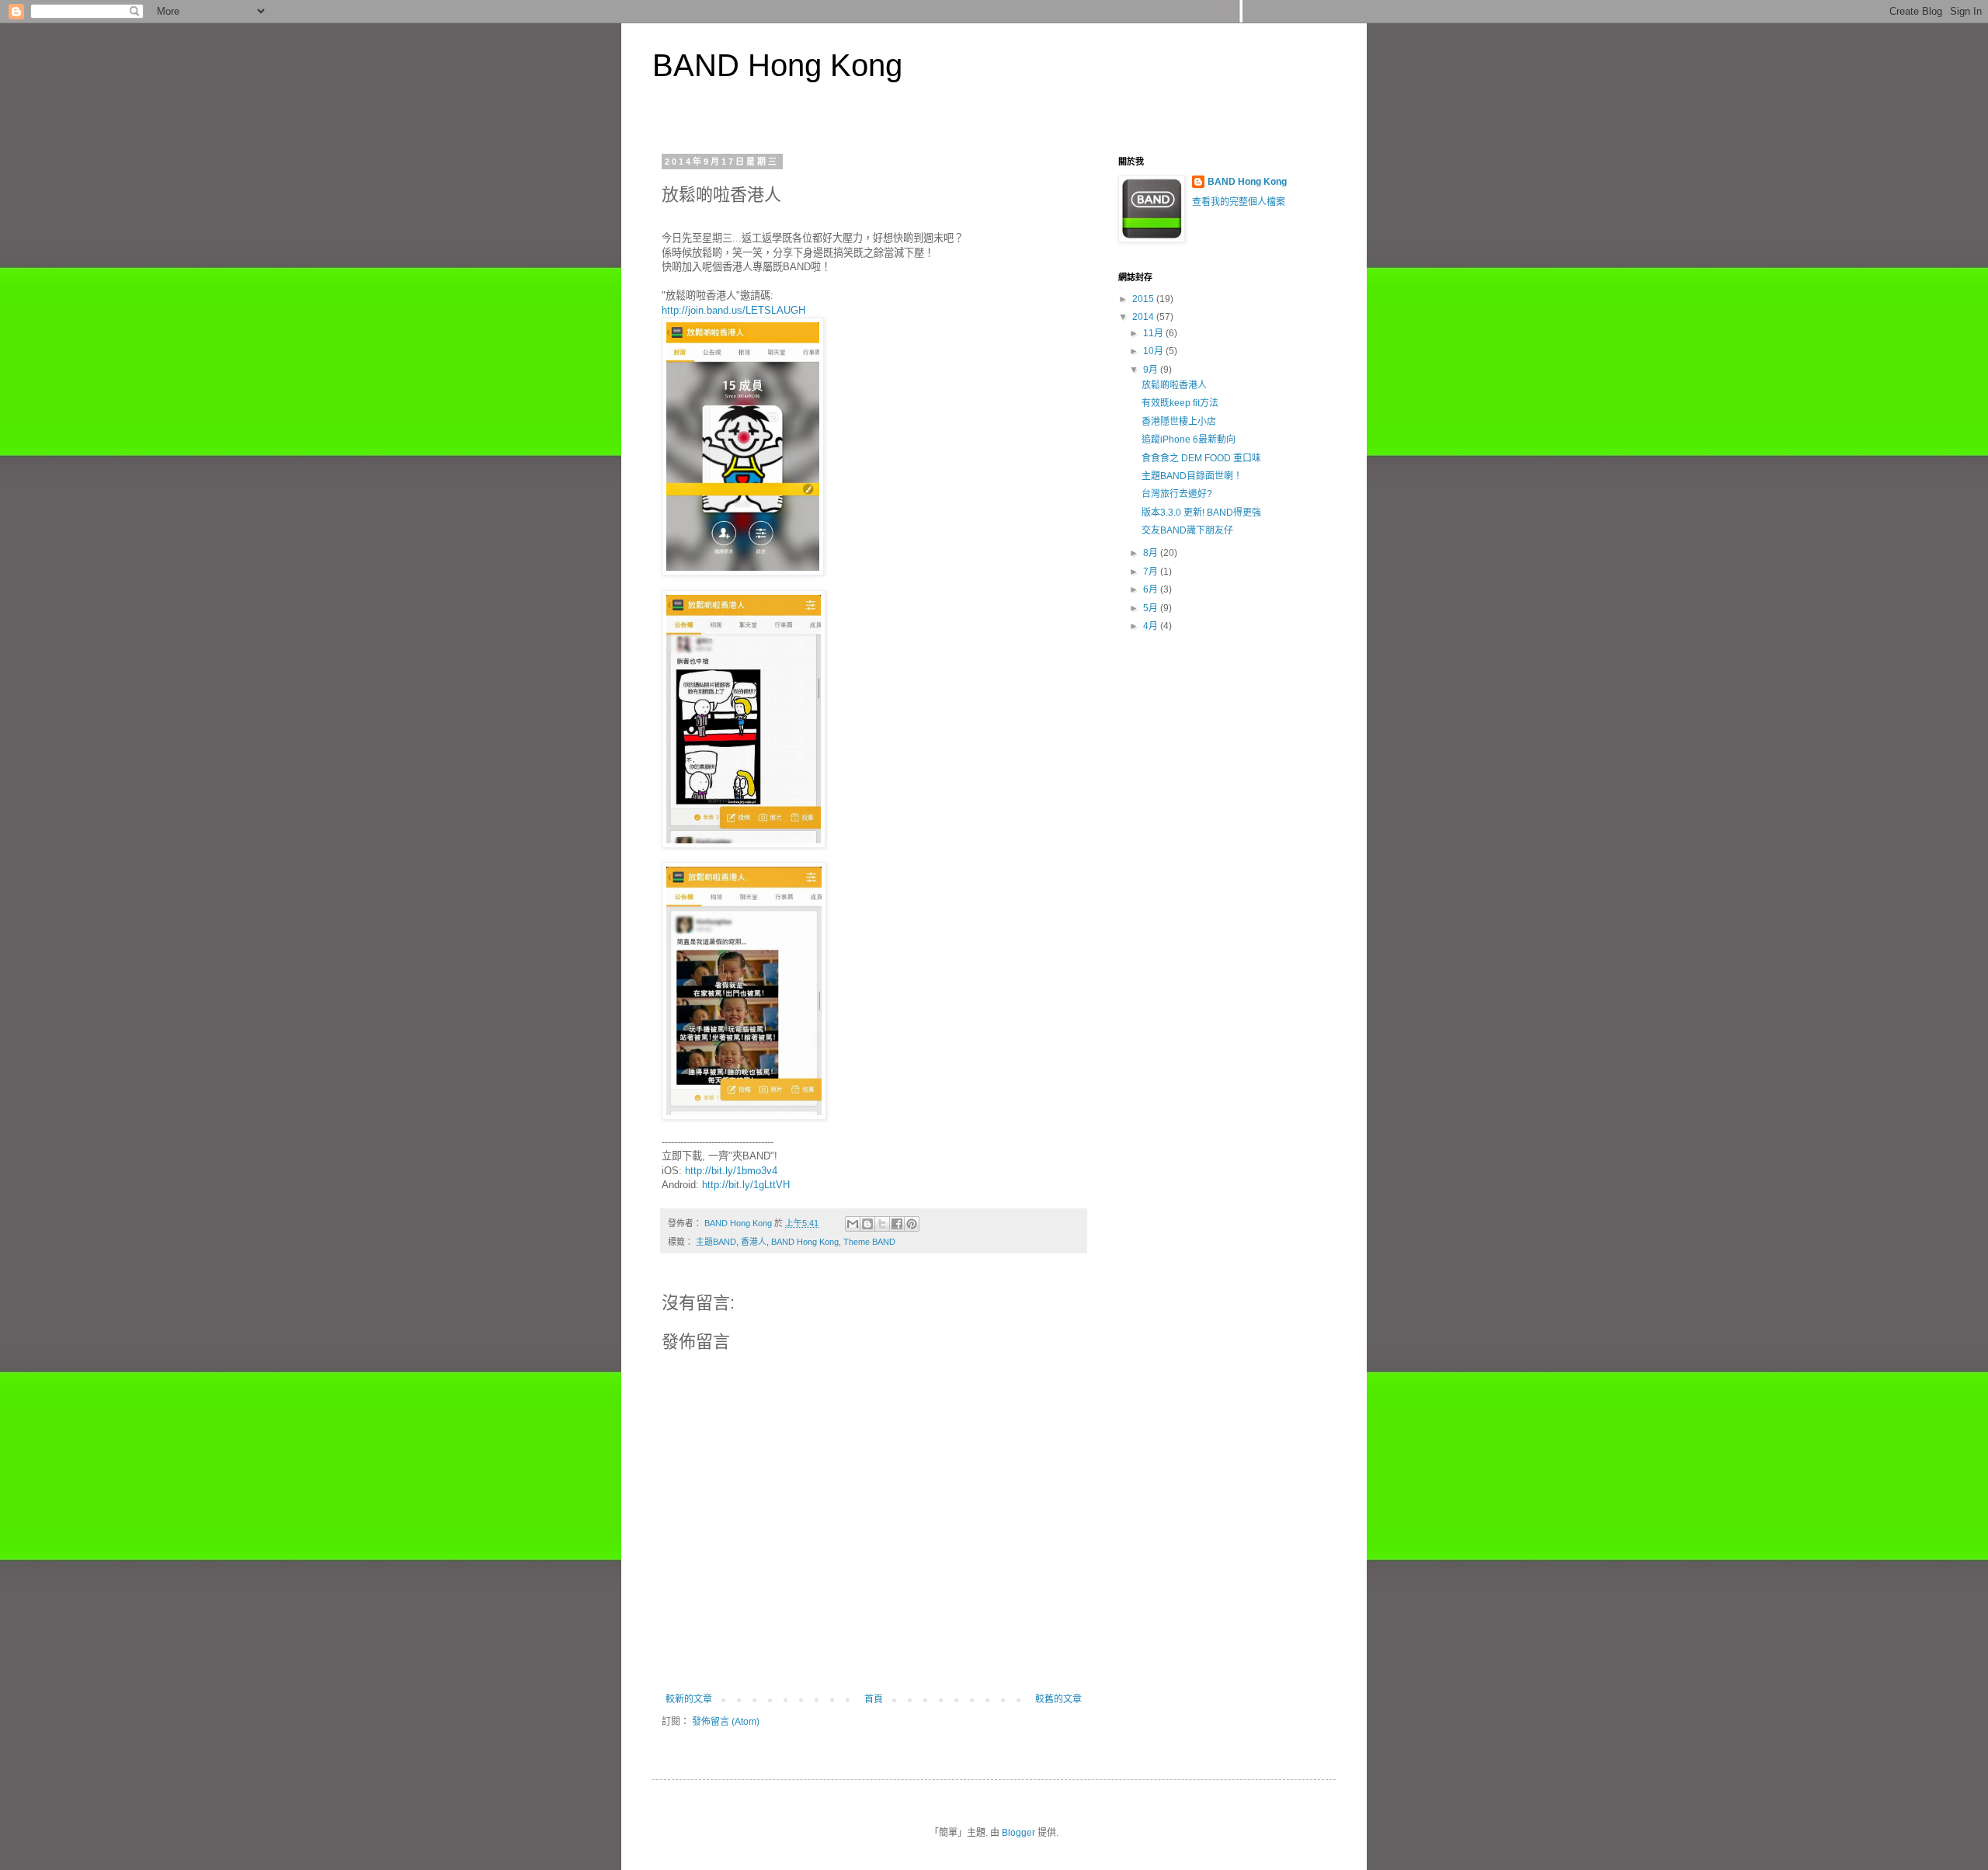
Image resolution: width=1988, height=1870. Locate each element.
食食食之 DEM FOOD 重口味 (1201, 458)
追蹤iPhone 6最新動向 (1189, 440)
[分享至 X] (882, 1224)
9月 (1152, 370)
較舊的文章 (1058, 1699)
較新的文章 (689, 1699)
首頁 (874, 1699)
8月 (1152, 553)
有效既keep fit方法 (1180, 403)
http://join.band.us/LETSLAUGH (733, 310)
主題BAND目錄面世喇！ (1192, 476)
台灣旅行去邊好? (1177, 494)
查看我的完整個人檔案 (1239, 202)
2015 (1144, 299)
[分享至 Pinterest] (912, 1224)
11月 (1154, 333)
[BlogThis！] (867, 1224)
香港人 (754, 1242)
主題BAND (716, 1242)
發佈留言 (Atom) (726, 1722)
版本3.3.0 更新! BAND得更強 (1201, 513)
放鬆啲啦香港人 (1174, 385)
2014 (1144, 317)
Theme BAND (869, 1242)
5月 (1152, 608)
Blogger (1018, 1833)
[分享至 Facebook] (897, 1224)
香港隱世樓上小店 (1179, 422)
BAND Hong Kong (777, 65)
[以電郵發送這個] (853, 1224)
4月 (1152, 626)
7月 (1152, 572)
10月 (1154, 351)
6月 (1152, 589)
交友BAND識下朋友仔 (1187, 530)
